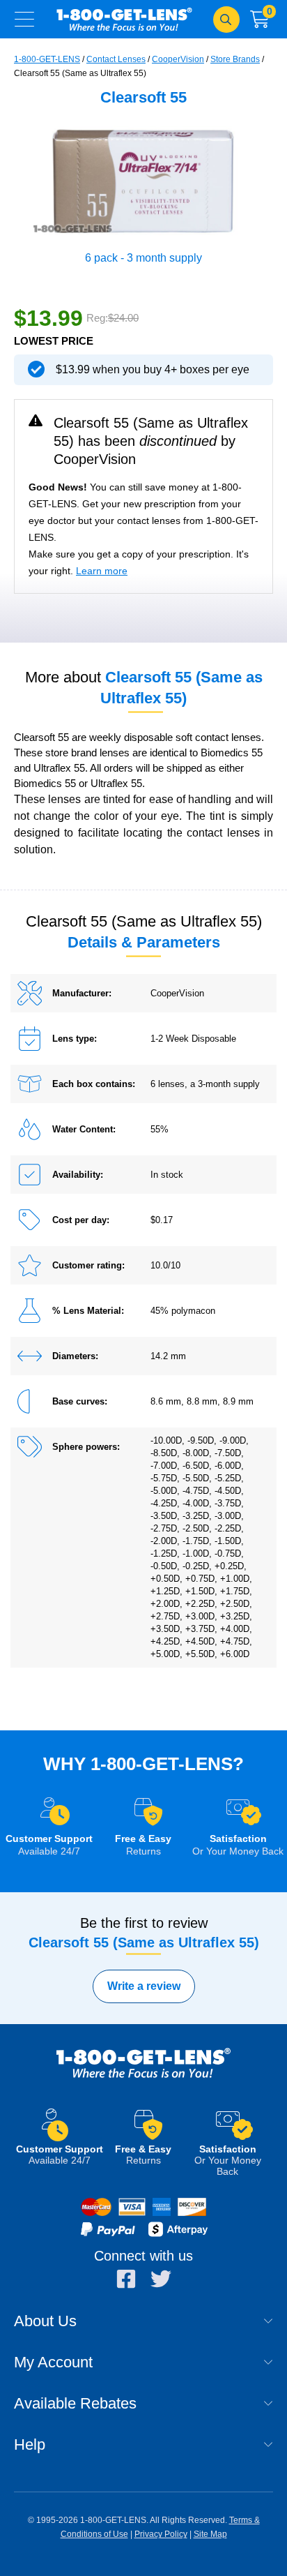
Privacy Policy (161, 2534)
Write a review (144, 1986)
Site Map (210, 2534)
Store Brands (235, 59)
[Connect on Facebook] (126, 2279)
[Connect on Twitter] (161, 2279)
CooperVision (178, 59)
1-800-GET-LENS (124, 19)
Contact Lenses (116, 59)
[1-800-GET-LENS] (143, 2077)
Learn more (102, 571)
